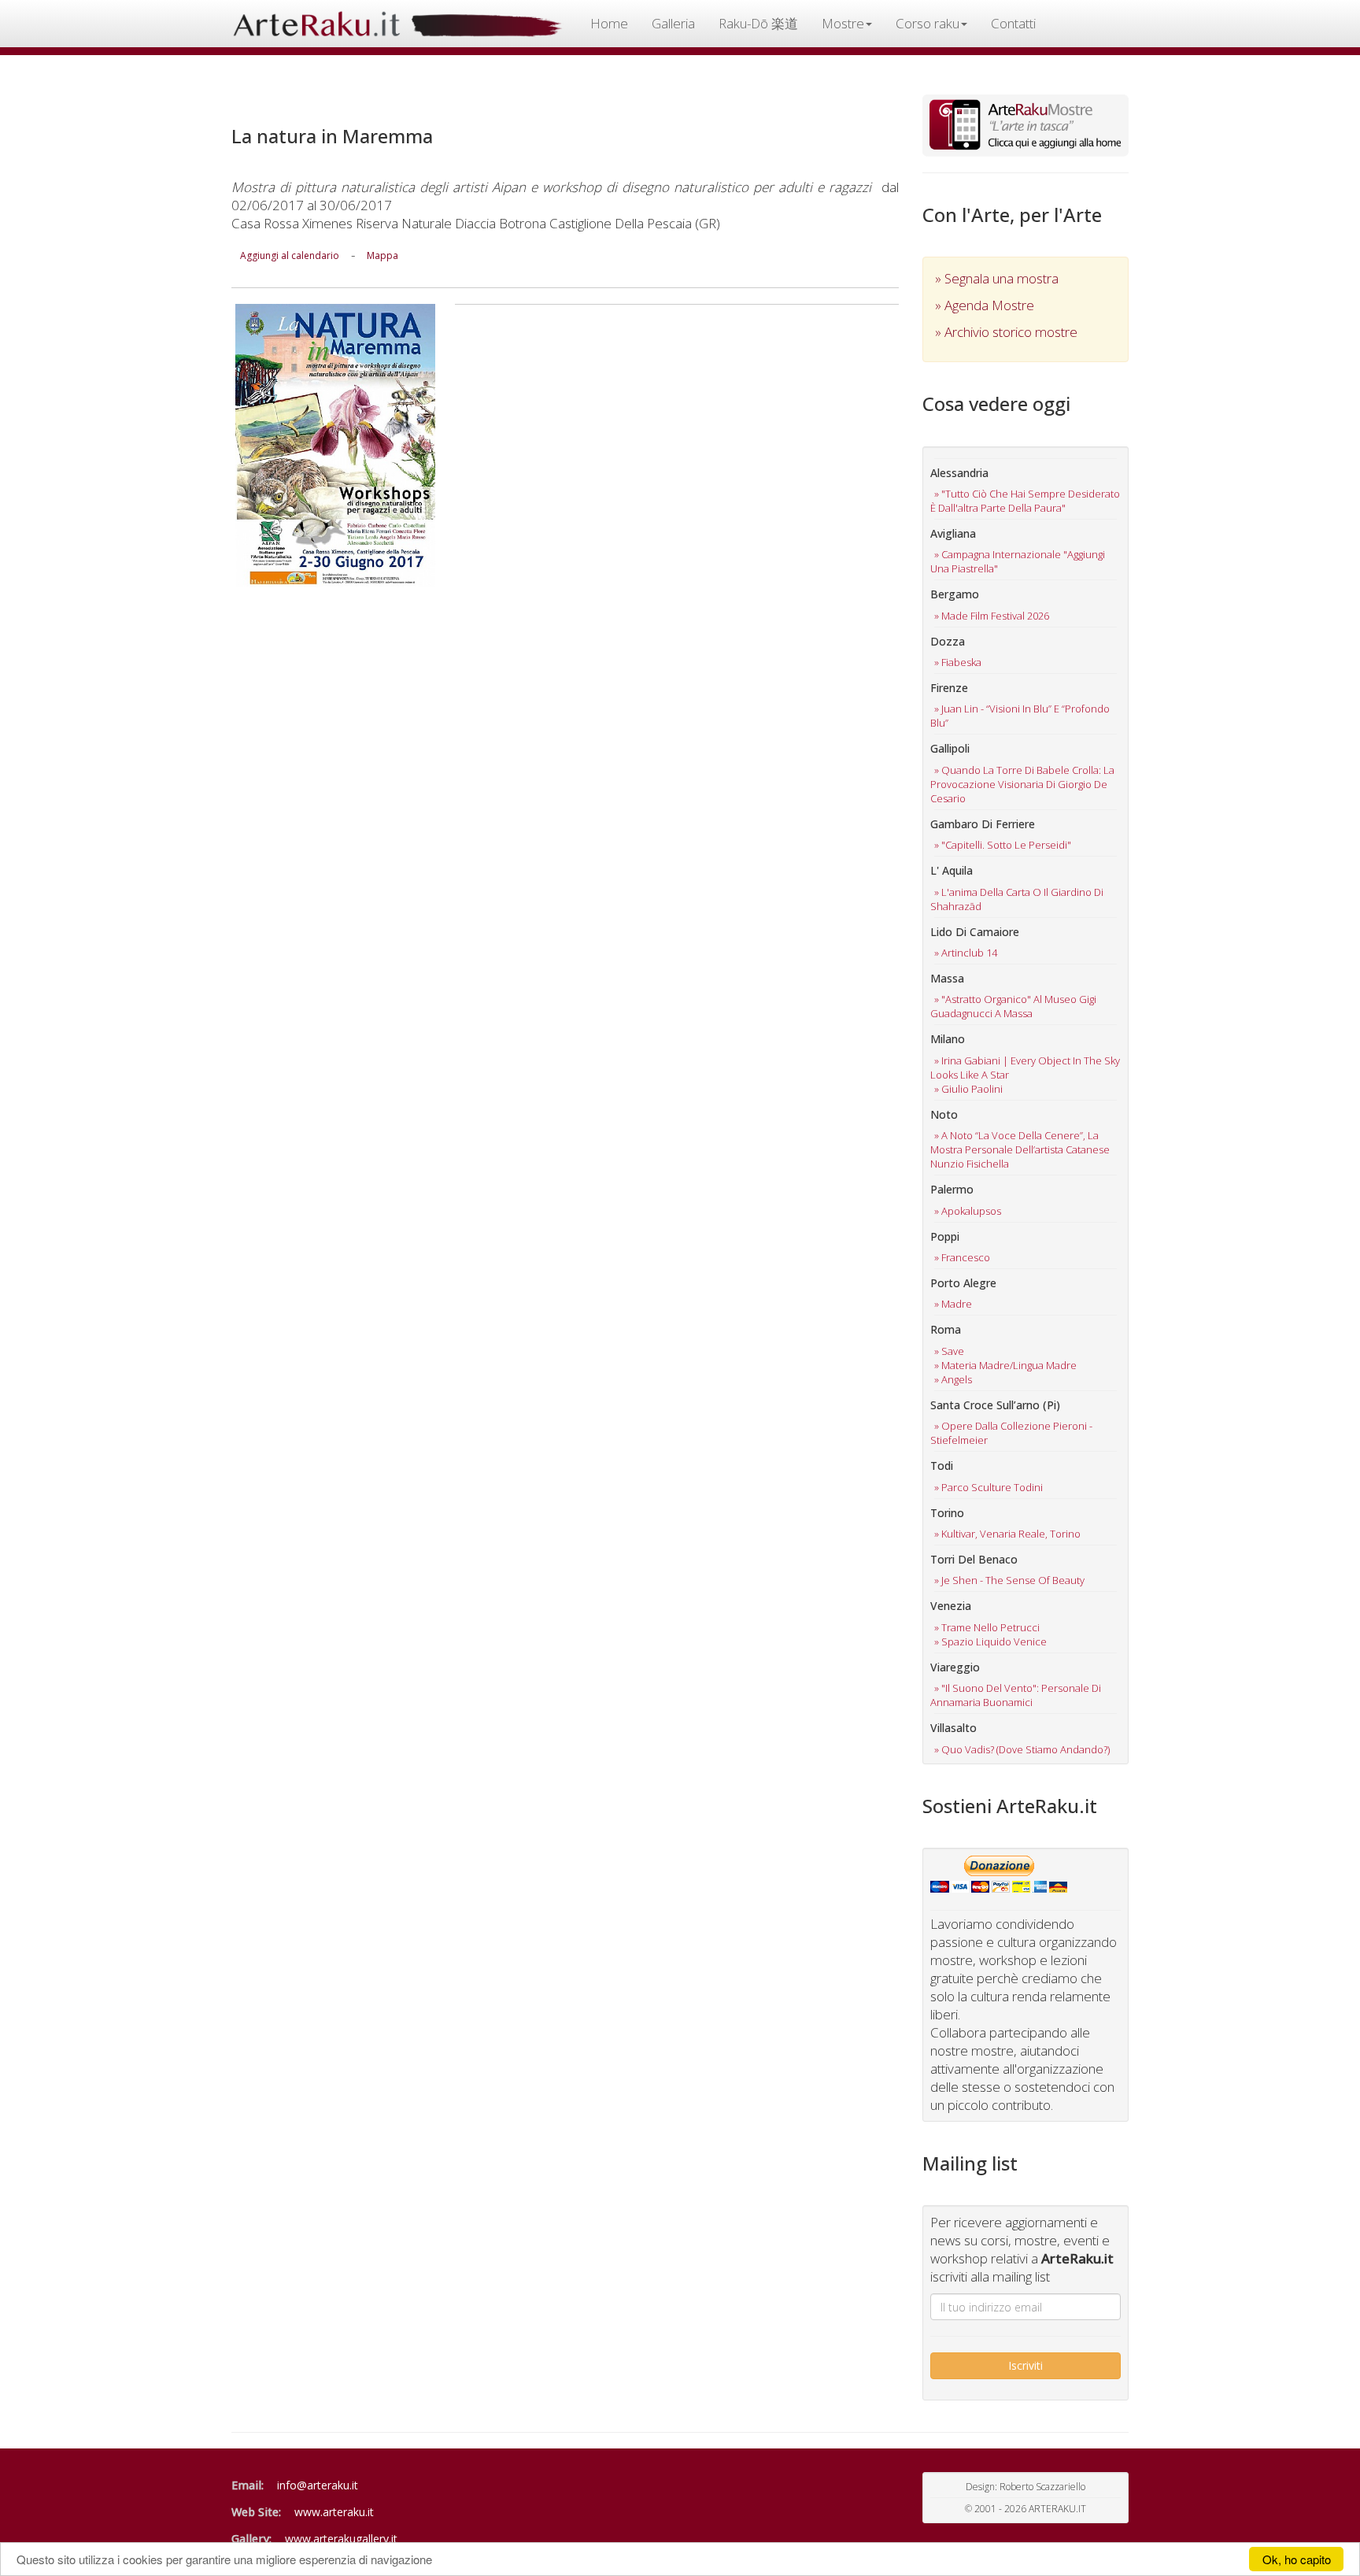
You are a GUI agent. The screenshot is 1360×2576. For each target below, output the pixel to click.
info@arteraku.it (318, 2485)
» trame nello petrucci (987, 1627)
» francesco (962, 1257)
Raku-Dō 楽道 (758, 23)
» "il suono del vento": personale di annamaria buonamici (1016, 1695)
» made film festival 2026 (992, 616)
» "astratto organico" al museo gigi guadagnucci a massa (1013, 1006)
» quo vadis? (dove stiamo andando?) (1022, 1749)
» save (949, 1351)
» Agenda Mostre (985, 305)
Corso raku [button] (928, 23)
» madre (953, 1304)
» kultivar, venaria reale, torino (1007, 1534)
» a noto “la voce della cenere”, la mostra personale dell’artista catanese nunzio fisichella (1020, 1149)
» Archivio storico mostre (1006, 332)
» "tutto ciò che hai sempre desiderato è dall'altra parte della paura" (1025, 501)
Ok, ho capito (1297, 2559)
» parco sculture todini (989, 1487)
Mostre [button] (843, 23)
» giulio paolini (968, 1089)
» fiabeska (958, 662)
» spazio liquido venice (990, 1641)
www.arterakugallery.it (341, 2539)
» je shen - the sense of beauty (1009, 1580)
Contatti (1013, 23)
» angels (953, 1379)
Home (609, 23)
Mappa (382, 255)
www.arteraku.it (334, 2512)
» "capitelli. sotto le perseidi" (1003, 845)
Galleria (673, 23)
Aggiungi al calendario (290, 255)
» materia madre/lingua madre (1005, 1365)
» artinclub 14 (966, 953)
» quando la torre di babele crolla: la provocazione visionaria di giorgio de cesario (1022, 784)
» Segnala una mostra (997, 278)
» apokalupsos (968, 1211)
